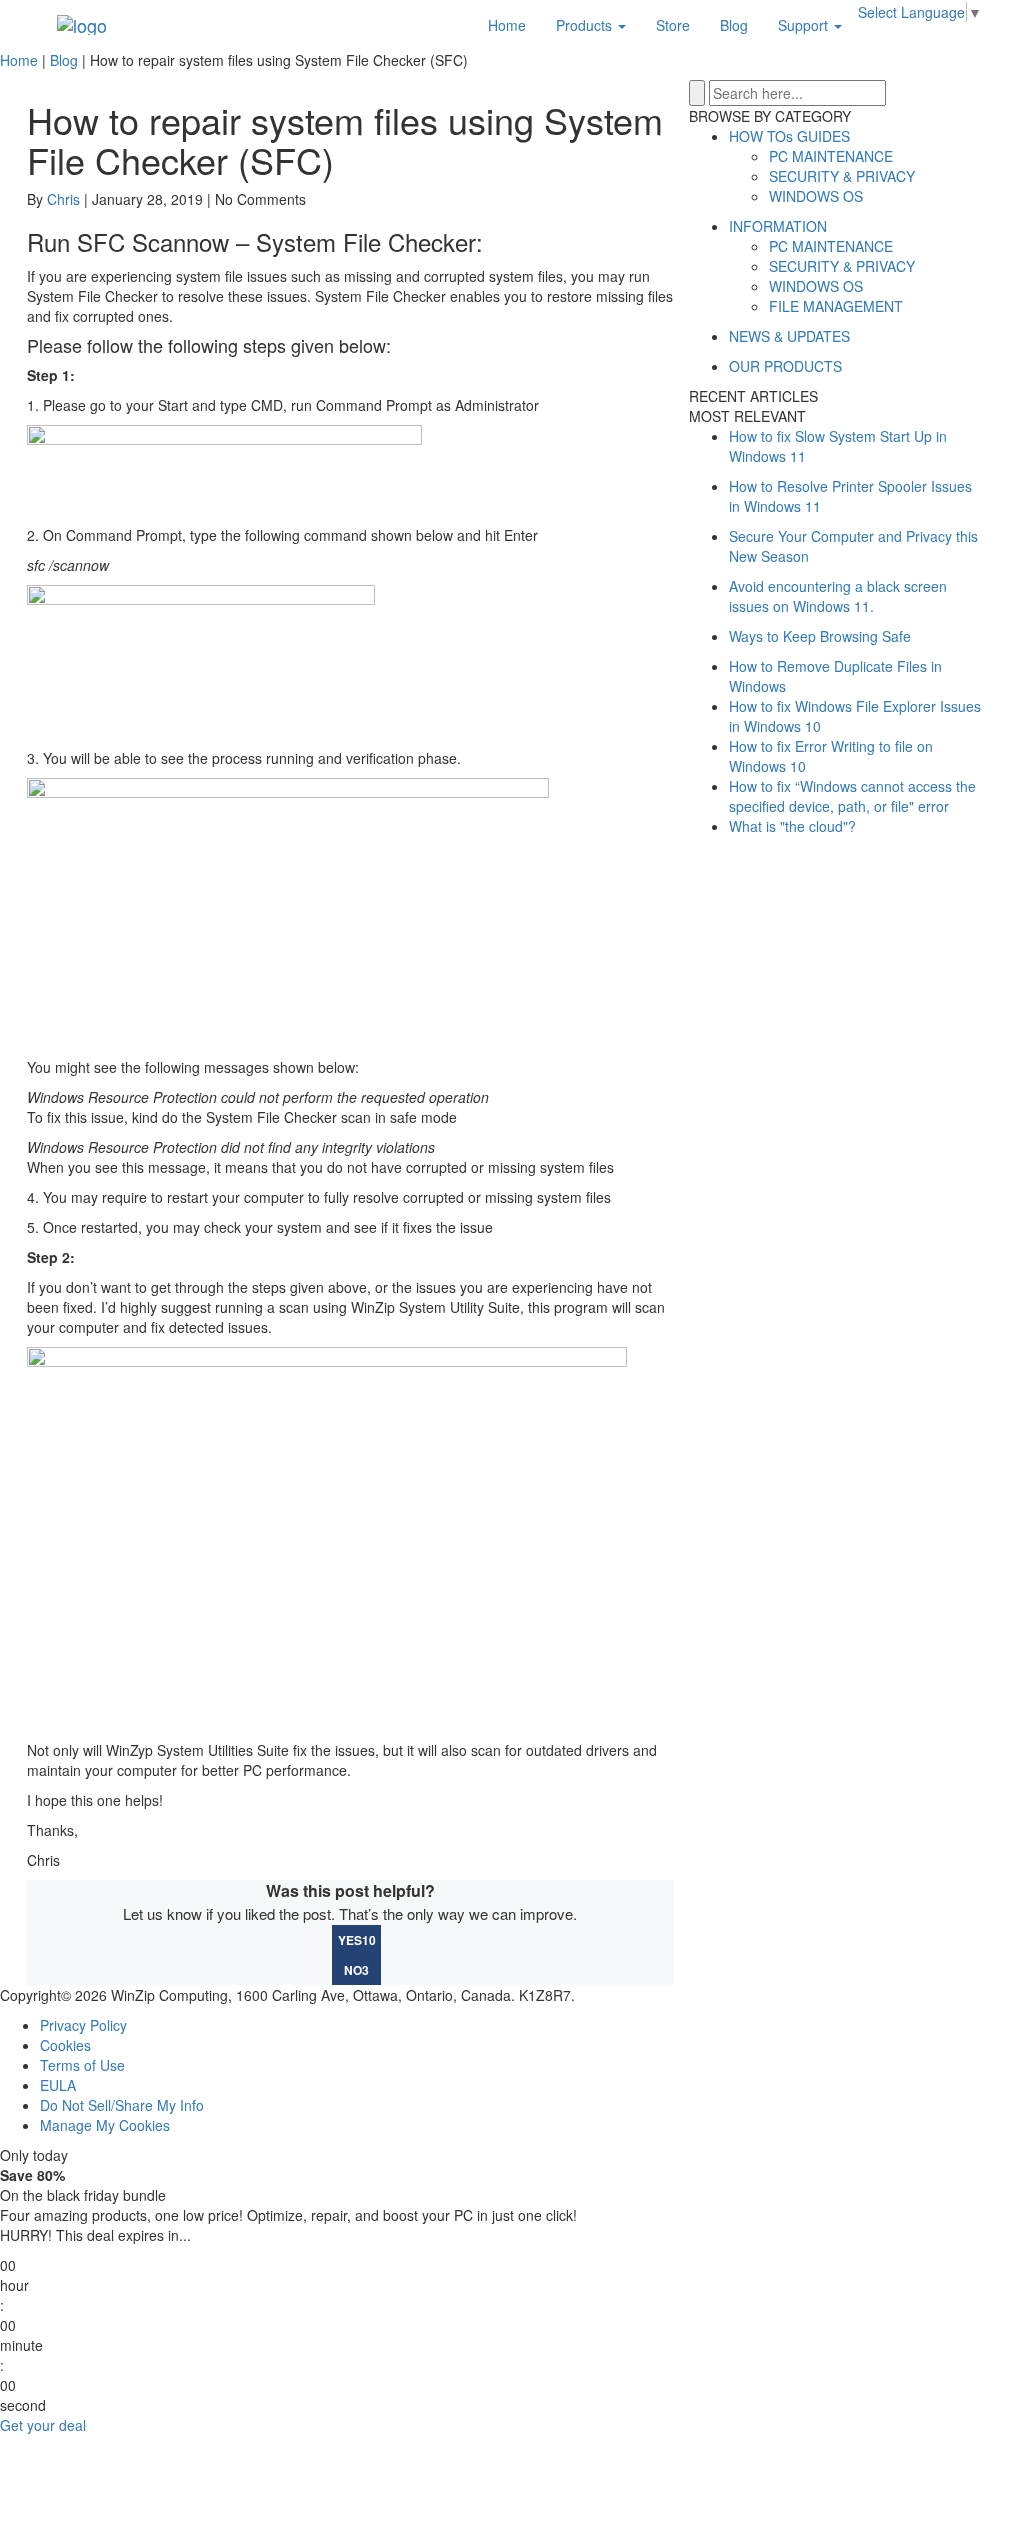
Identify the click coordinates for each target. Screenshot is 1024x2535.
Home (507, 25)
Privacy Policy (83, 2025)
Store (673, 25)
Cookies (65, 2045)
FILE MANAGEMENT (836, 306)
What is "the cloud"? (792, 826)
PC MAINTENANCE (831, 156)
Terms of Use (82, 2065)
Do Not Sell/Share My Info (122, 2105)
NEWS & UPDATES (789, 336)
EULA (58, 2085)
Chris (63, 199)
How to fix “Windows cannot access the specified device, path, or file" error (852, 796)
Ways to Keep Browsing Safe (820, 636)
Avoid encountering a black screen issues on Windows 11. (838, 596)
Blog (734, 25)
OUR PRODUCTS (785, 366)
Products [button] (586, 25)
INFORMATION (778, 226)
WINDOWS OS (816, 196)
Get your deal (43, 2425)
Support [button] (805, 25)
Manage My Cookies (105, 2125)
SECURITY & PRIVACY (842, 176)
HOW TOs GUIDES (789, 136)
